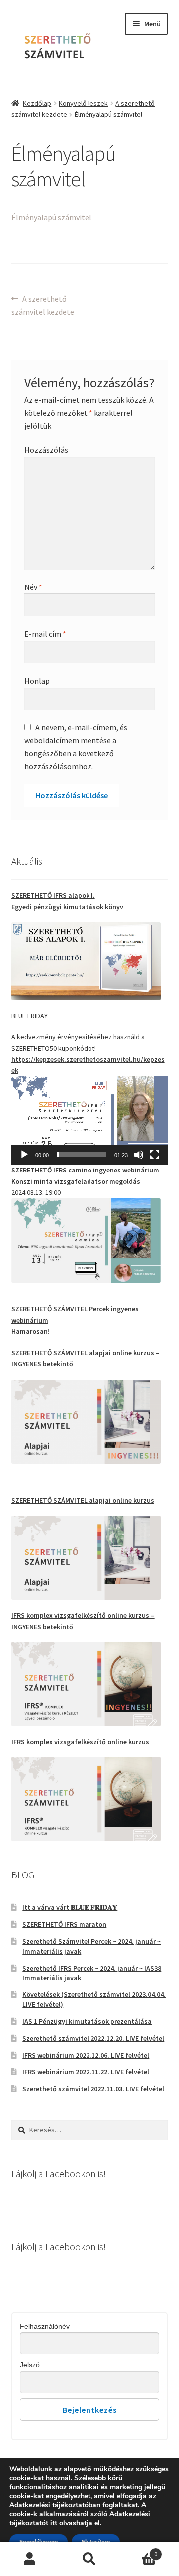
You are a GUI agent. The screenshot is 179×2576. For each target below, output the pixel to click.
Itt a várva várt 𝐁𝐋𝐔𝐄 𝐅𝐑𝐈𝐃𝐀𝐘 (70, 1907)
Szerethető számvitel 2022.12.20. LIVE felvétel (93, 2038)
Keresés (89, 2559)
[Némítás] (139, 1155)
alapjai (101, 1353)
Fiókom (30, 2559)
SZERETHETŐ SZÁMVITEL (50, 1353)
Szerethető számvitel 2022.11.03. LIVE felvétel (93, 2089)
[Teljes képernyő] (155, 1155)
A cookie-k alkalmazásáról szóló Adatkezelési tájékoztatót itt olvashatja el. (80, 2514)
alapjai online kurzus (83, 1500)
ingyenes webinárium (85, 1170)
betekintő (58, 1364)
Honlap (37, 681)
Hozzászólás (46, 450)
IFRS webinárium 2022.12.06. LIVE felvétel (86, 2055)
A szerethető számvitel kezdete (43, 305)
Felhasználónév (45, 2326)
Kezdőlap (37, 103)
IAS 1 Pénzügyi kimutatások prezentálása (87, 2021)
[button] (89, 1120)
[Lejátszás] (24, 1155)
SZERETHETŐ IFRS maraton (64, 1924)
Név (33, 587)
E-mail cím (45, 634)
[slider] (82, 1155)
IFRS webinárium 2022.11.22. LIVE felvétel (86, 2072)
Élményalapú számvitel (51, 217)
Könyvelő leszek (83, 103)
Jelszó (30, 2365)
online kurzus (133, 1353)
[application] (90, 1120)
